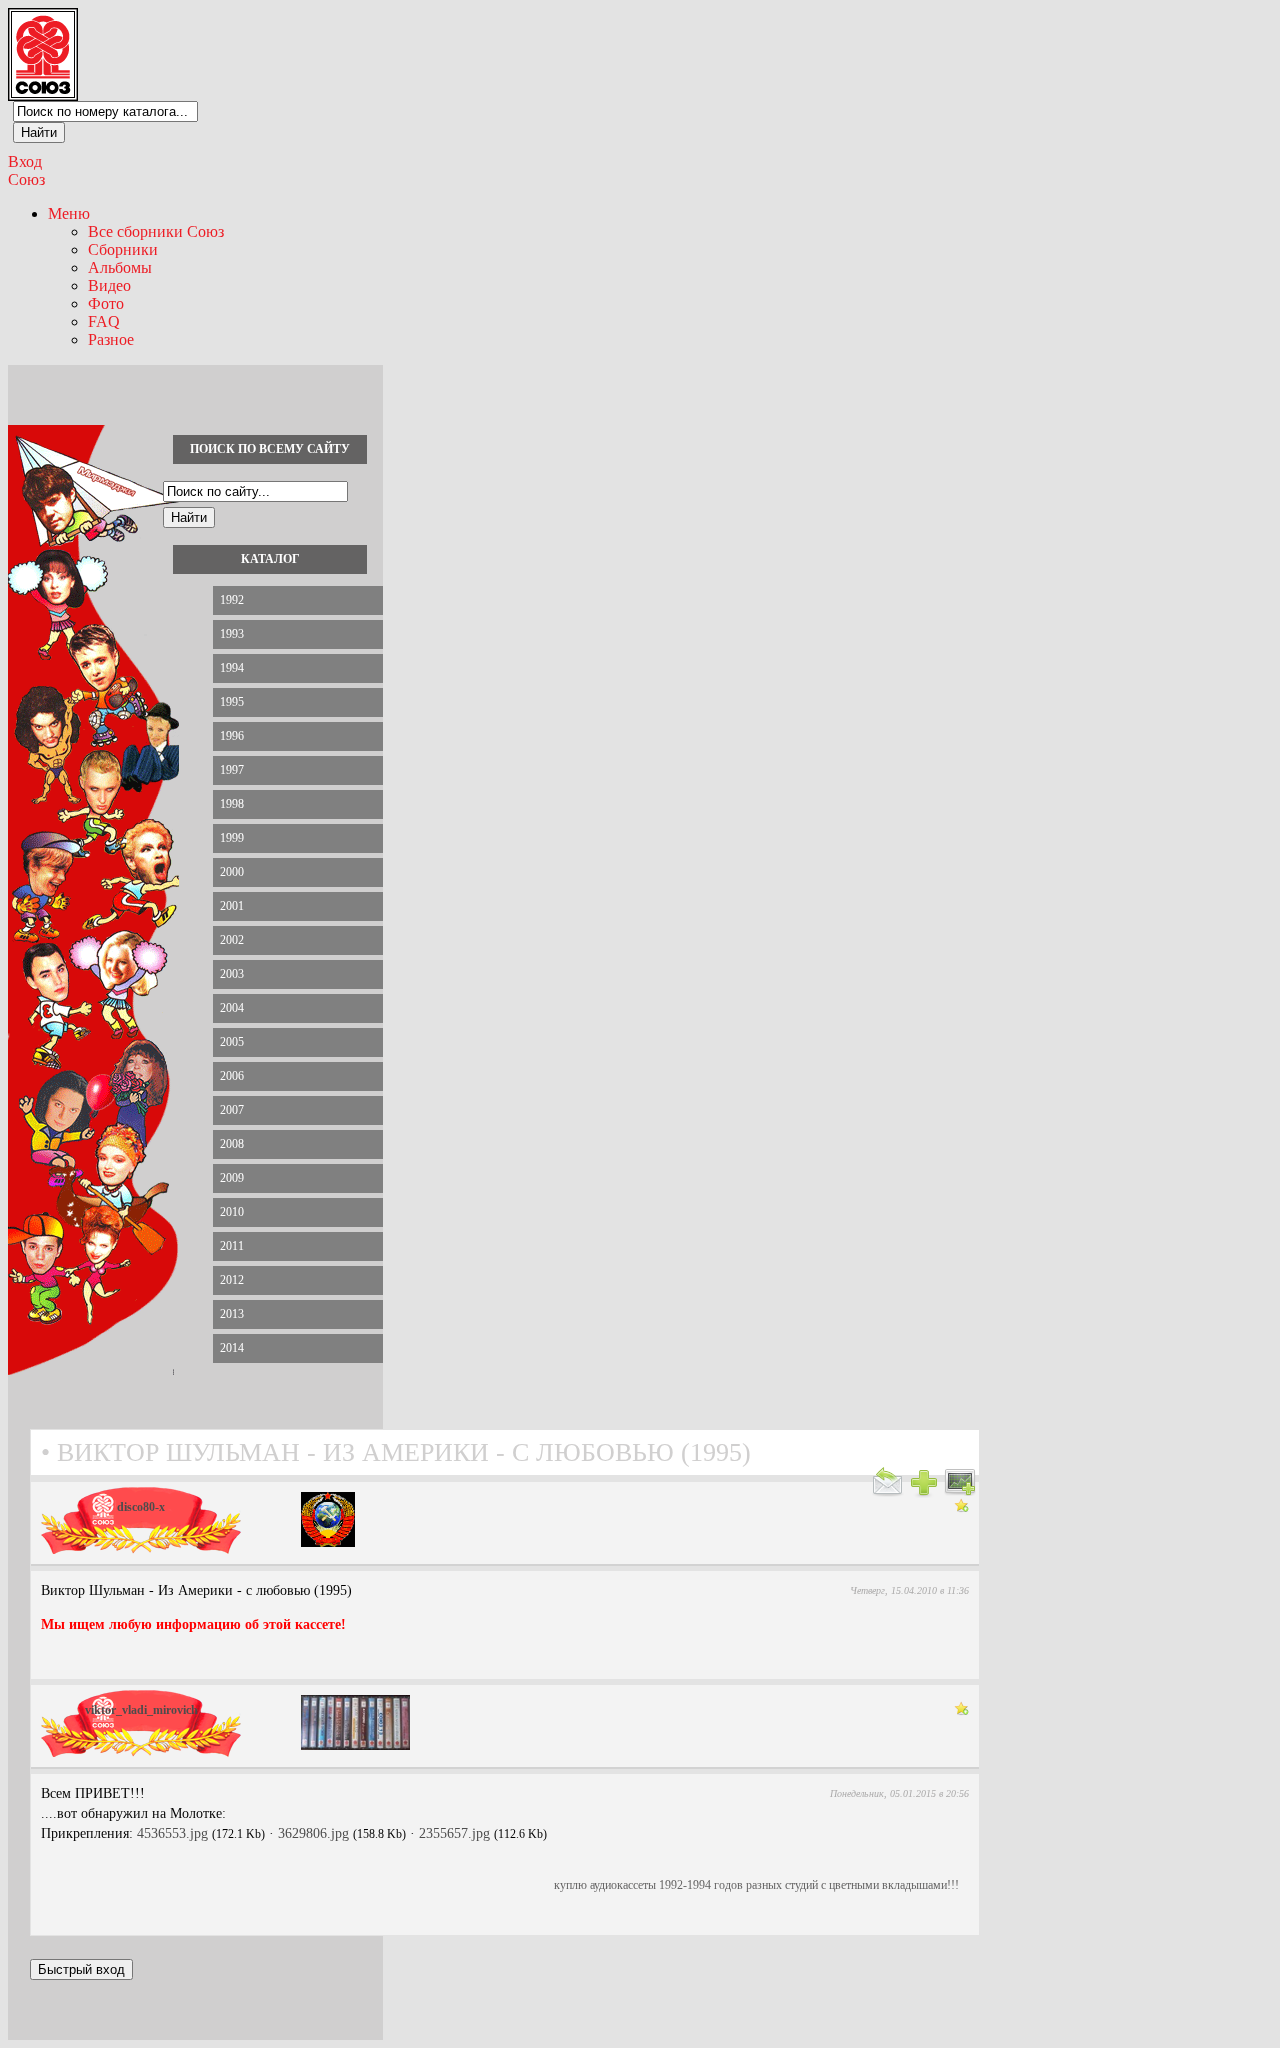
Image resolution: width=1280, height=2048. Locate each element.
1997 (232, 770)
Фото (106, 303)
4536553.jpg (172, 1833)
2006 (232, 1076)
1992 (232, 600)
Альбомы (120, 267)
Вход (25, 161)
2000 (232, 872)
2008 (232, 1144)
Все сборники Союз (156, 231)
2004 (232, 1008)
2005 (232, 1042)
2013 (232, 1314)
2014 (232, 1348)
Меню (69, 213)
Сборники (123, 249)
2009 (232, 1178)
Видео (109, 285)
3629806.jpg (313, 1833)
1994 (232, 668)
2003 (232, 974)
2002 (232, 940)
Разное (111, 339)
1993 (232, 634)
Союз (26, 179)
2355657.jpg (454, 1833)
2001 (232, 906)
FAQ (104, 321)
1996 (232, 736)
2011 (232, 1246)
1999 (232, 838)
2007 (232, 1110)
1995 (232, 702)
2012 (232, 1280)
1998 (232, 804)
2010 (232, 1212)
